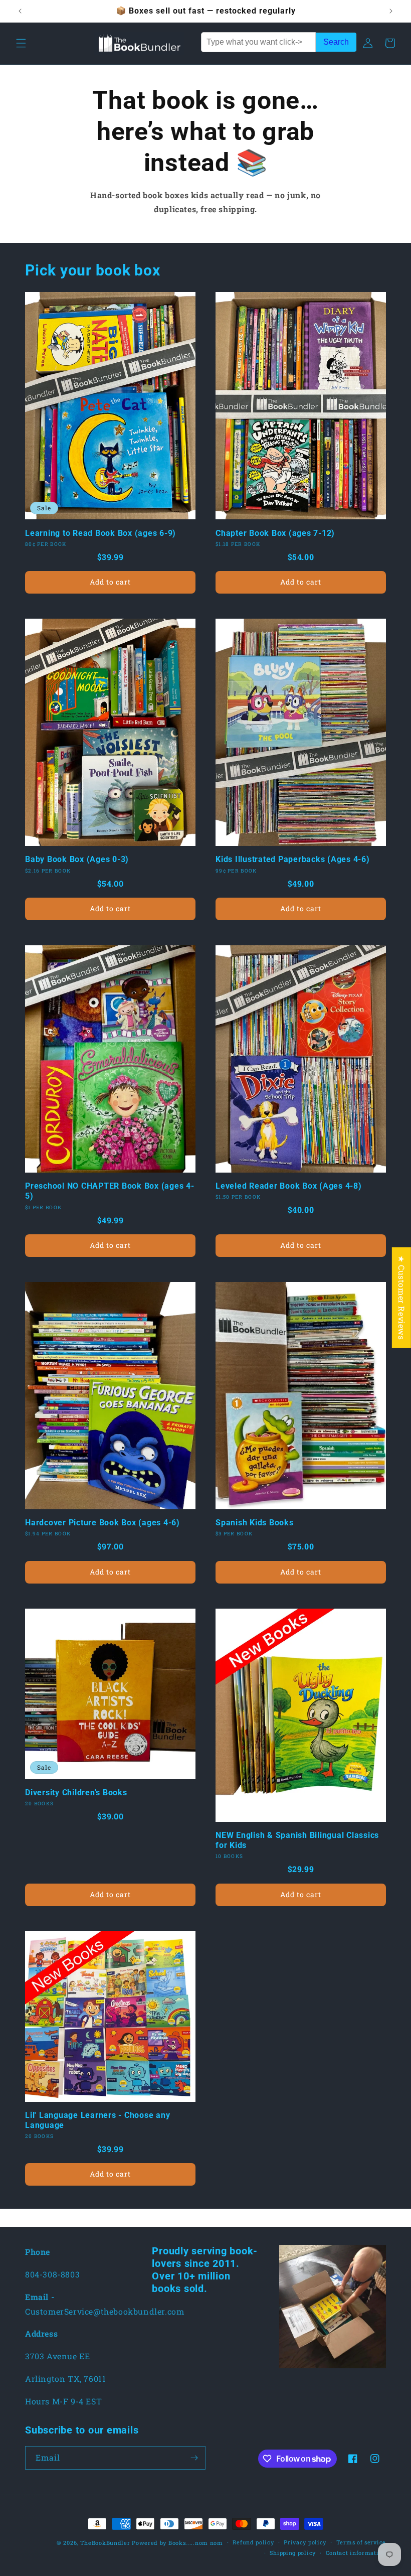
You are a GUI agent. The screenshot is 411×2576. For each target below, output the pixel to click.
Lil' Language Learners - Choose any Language (97, 2120)
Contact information (356, 2553)
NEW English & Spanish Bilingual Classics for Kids (297, 1840)
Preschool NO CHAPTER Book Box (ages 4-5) (110, 1191)
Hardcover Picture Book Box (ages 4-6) (102, 1523)
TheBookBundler (105, 2543)
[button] (21, 43)
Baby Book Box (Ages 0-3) (77, 859)
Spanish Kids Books (255, 1523)
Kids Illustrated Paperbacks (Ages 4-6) (293, 859)
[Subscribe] (194, 2458)
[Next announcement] (391, 11)
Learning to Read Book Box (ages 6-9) (100, 533)
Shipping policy (293, 2553)
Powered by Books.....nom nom (177, 2543)
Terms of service (361, 2542)
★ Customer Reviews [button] (402, 1298)
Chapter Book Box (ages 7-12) (275, 533)
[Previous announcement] (20, 11)
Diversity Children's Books (76, 1793)
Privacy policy (305, 2542)
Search (336, 42)
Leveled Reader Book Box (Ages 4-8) (289, 1186)
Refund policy (253, 2542)
